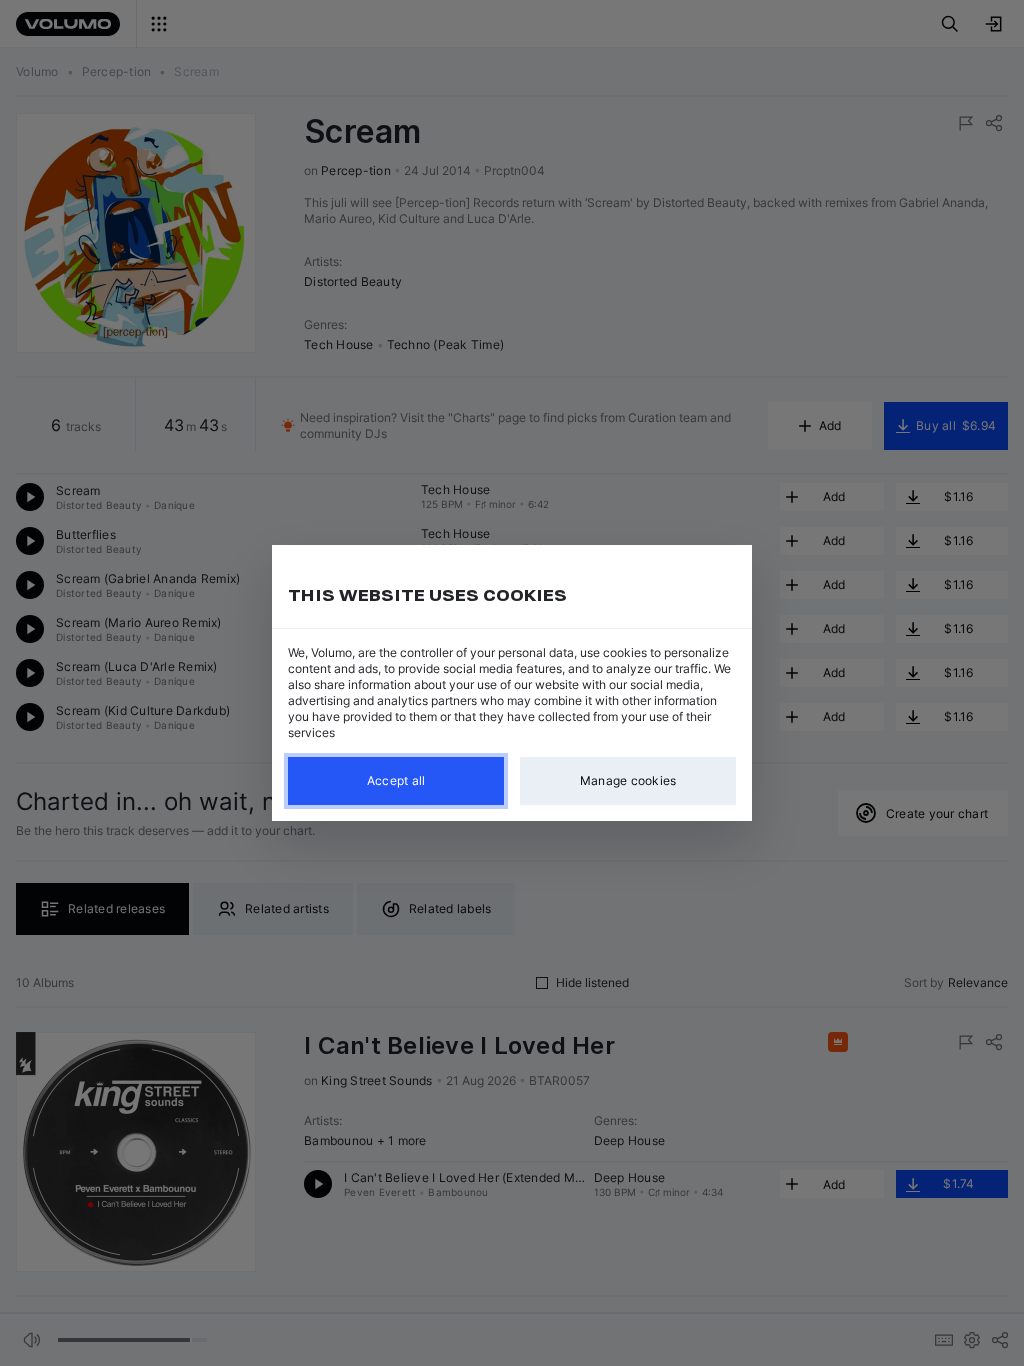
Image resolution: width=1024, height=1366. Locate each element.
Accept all (396, 780)
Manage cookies (628, 780)
